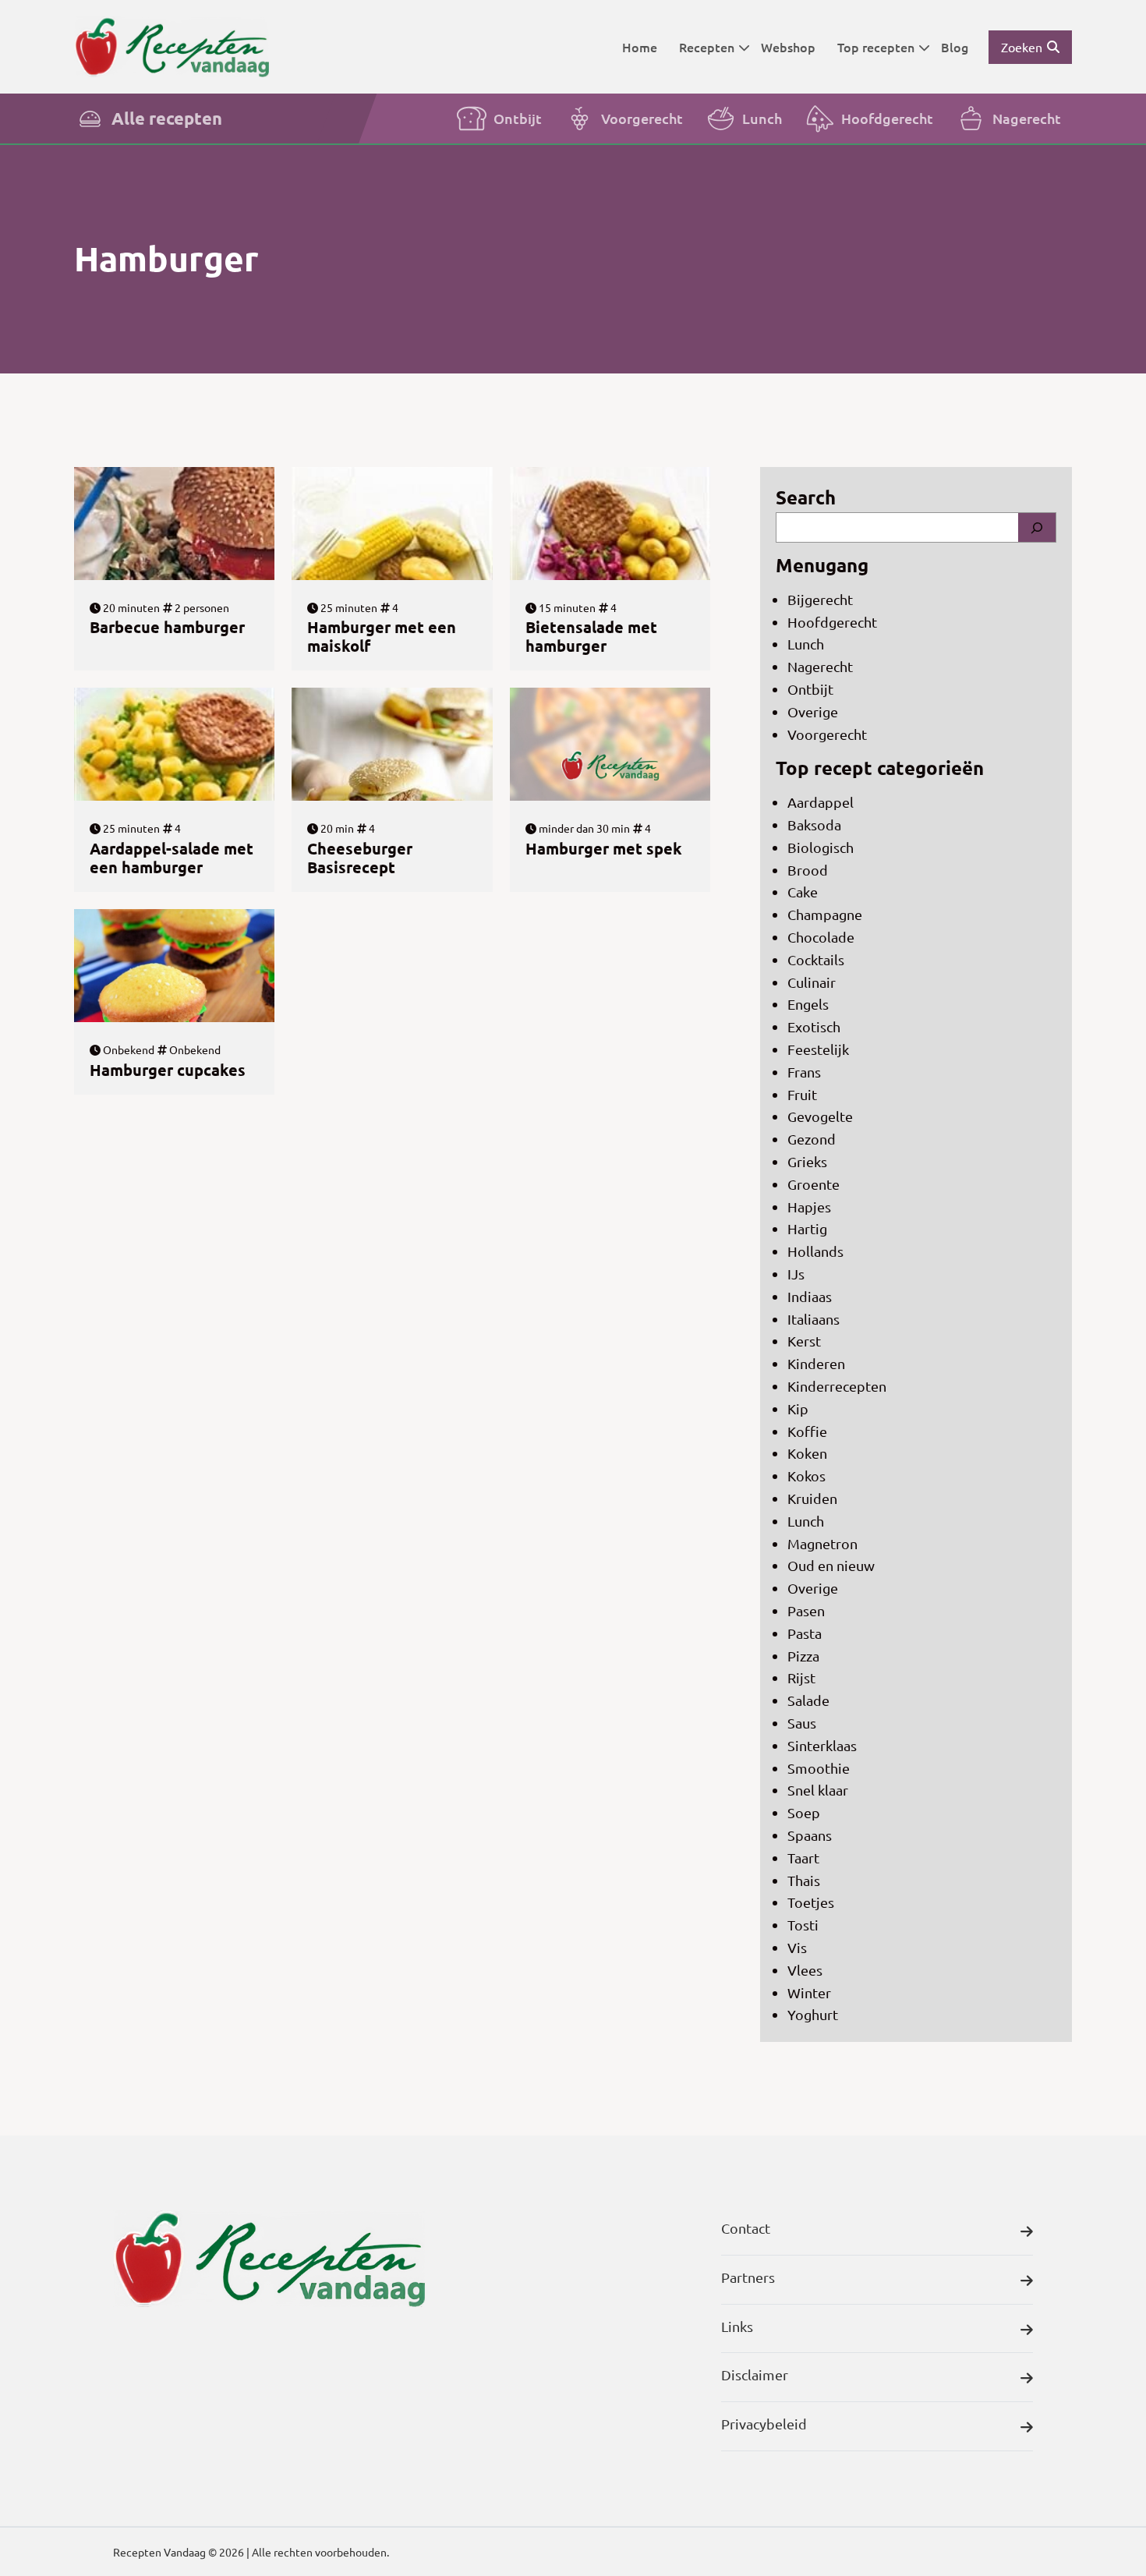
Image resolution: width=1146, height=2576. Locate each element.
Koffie (807, 1431)
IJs (796, 1274)
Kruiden (812, 1498)
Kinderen (816, 1363)
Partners (748, 2277)
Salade (808, 1700)
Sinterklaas (822, 1745)
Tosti (803, 1925)
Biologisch (821, 847)
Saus (802, 1723)
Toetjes (811, 1902)
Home (640, 47)
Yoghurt (813, 2014)
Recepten (707, 47)
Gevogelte (820, 1116)
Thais (804, 1880)
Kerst (804, 1341)
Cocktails (816, 959)
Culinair (812, 982)
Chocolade (821, 937)
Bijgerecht (820, 599)
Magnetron (822, 1543)
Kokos (806, 1476)
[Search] (1037, 527)
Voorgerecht (642, 118)
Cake (803, 892)
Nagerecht (1027, 118)
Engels (808, 1004)
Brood (808, 870)
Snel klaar (818, 1790)
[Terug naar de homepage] (172, 46)
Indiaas (810, 1296)
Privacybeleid (764, 2424)
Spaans (810, 1835)
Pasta (805, 1633)
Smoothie (819, 1768)
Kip (798, 1408)
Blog (955, 47)
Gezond (812, 1139)
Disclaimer (755, 2374)
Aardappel (821, 802)
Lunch (762, 118)
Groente (814, 1184)
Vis (797, 1947)
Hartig (807, 1228)
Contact (746, 2228)
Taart (803, 1858)
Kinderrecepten (837, 1386)
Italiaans (814, 1319)
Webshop (788, 47)
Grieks (807, 1161)
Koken (807, 1453)
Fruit (802, 1094)
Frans (804, 1072)
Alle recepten (167, 118)
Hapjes (809, 1207)
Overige (813, 711)
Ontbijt (518, 118)
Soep (804, 1812)
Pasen (806, 1610)
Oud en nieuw (831, 1565)
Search (806, 497)
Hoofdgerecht (887, 118)
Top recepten (876, 47)
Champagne (825, 914)
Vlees (805, 1970)
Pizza (803, 1656)
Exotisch (814, 1026)
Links (737, 2326)
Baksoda (814, 824)
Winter (809, 1992)
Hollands (815, 1251)
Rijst (801, 1677)
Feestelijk (818, 1049)
